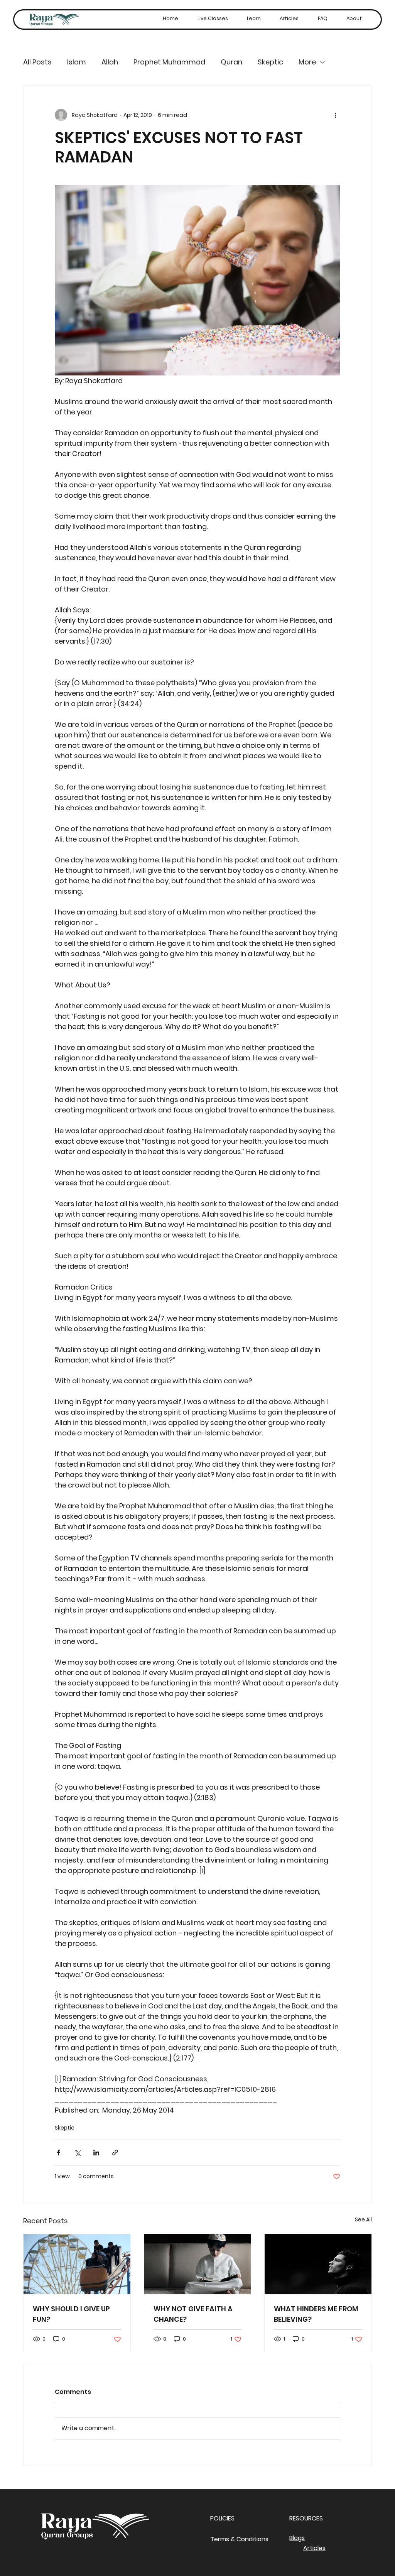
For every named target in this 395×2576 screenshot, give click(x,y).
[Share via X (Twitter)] (77, 2153)
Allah (110, 62)
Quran (231, 62)
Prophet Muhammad (169, 62)
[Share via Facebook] (58, 2153)
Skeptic (270, 62)
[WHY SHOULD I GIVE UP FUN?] (77, 2264)
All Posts (37, 62)
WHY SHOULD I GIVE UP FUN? (71, 2314)
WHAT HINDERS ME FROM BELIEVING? (316, 2314)
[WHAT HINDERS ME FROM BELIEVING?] (318, 2264)
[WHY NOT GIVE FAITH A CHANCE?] (198, 2264)
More (307, 62)
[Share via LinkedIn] (96, 2153)
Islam (77, 62)
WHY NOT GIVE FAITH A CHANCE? (193, 2314)
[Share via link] (115, 2153)
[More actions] (336, 115)
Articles (314, 2548)
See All (363, 2219)
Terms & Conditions (239, 2539)
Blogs (297, 2538)
